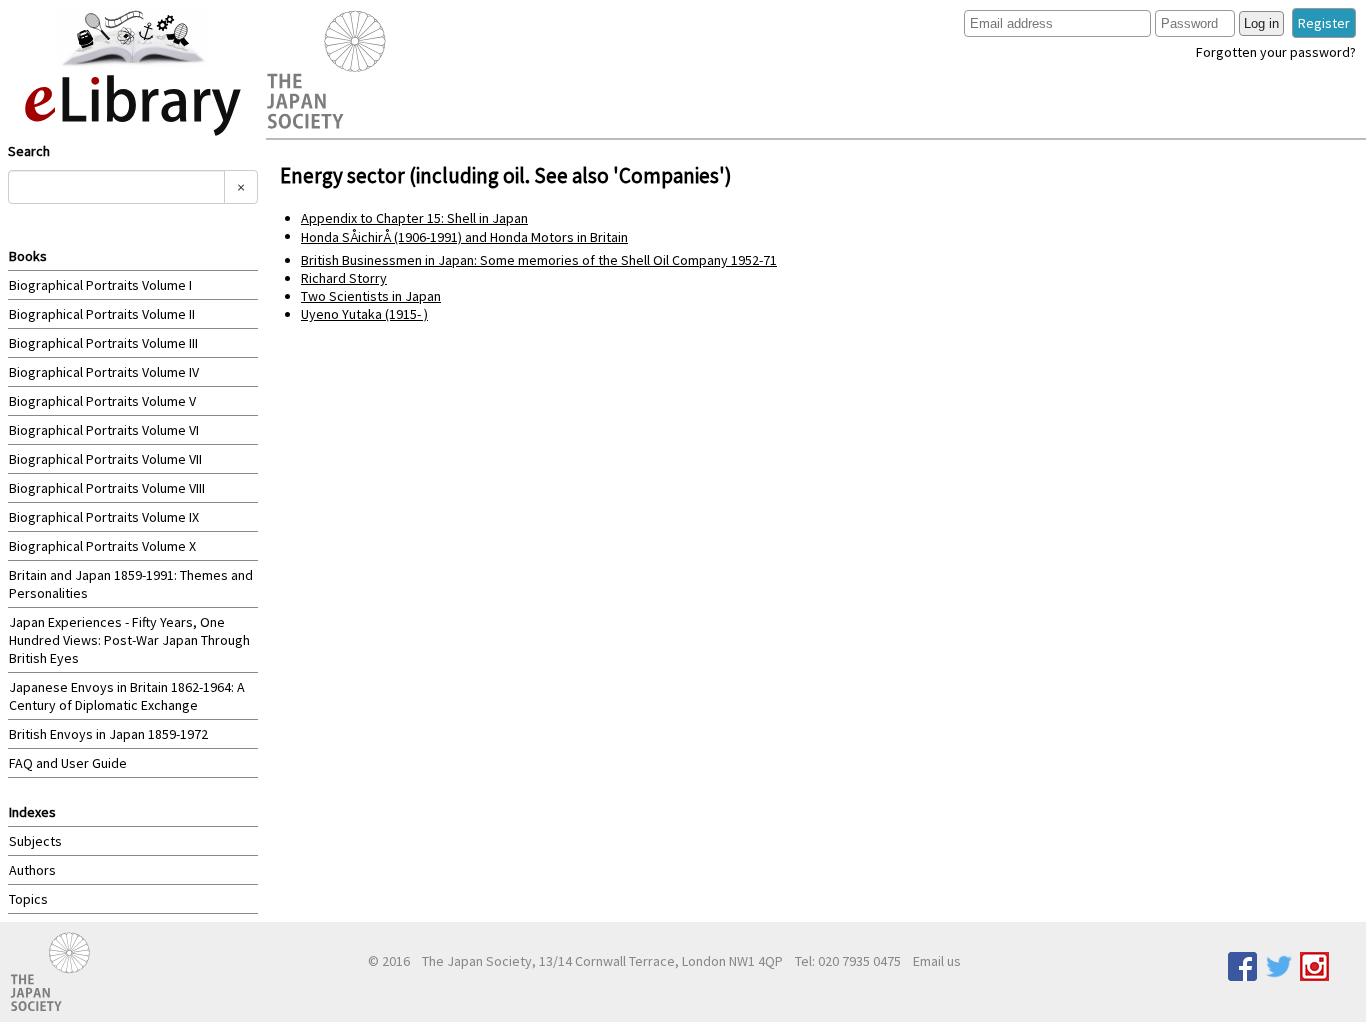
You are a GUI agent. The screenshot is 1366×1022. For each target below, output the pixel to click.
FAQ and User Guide (68, 763)
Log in (1261, 23)
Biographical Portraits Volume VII (105, 459)
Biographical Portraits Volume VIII (107, 488)
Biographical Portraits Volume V (102, 401)
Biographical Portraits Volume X (102, 546)
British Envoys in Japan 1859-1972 (108, 734)
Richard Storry (344, 278)
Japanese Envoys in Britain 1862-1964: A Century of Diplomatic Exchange (127, 696)
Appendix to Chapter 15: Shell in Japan (414, 218)
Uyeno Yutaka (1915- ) (364, 314)
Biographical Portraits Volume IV (104, 372)
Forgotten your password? (1276, 52)
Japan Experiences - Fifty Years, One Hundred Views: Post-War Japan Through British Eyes (129, 640)
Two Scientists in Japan (371, 296)
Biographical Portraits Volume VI (104, 430)
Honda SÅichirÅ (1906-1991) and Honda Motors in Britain (464, 237)
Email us (937, 961)
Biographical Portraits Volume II (102, 314)
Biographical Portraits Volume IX (104, 517)
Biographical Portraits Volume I (100, 285)
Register (1324, 23)
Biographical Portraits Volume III (103, 343)
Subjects (35, 841)
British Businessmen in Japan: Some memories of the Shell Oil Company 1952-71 (539, 260)
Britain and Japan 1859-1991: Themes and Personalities (131, 584)
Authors (32, 870)
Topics (28, 899)
